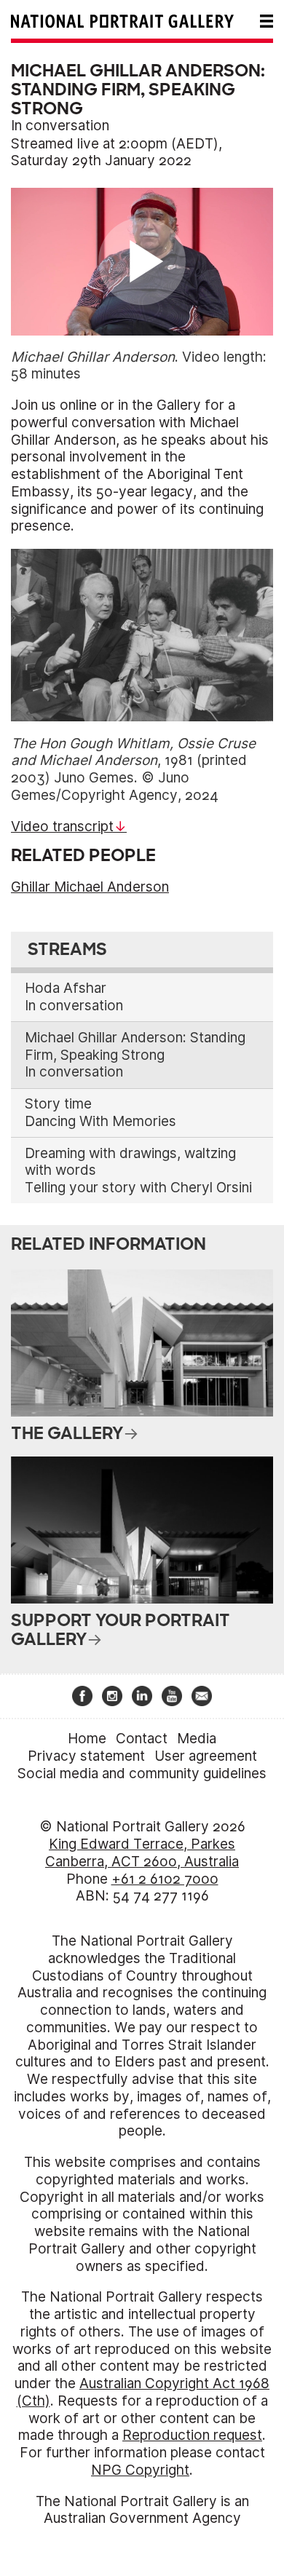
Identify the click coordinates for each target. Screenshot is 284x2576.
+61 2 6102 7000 (165, 1879)
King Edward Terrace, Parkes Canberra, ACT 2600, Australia (142, 1853)
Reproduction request (192, 2435)
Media (197, 1739)
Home (87, 1739)
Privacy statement (86, 1756)
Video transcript (62, 827)
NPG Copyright (140, 2470)
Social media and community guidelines (142, 1774)
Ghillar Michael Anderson (90, 887)
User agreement (206, 1756)
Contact (142, 1739)
